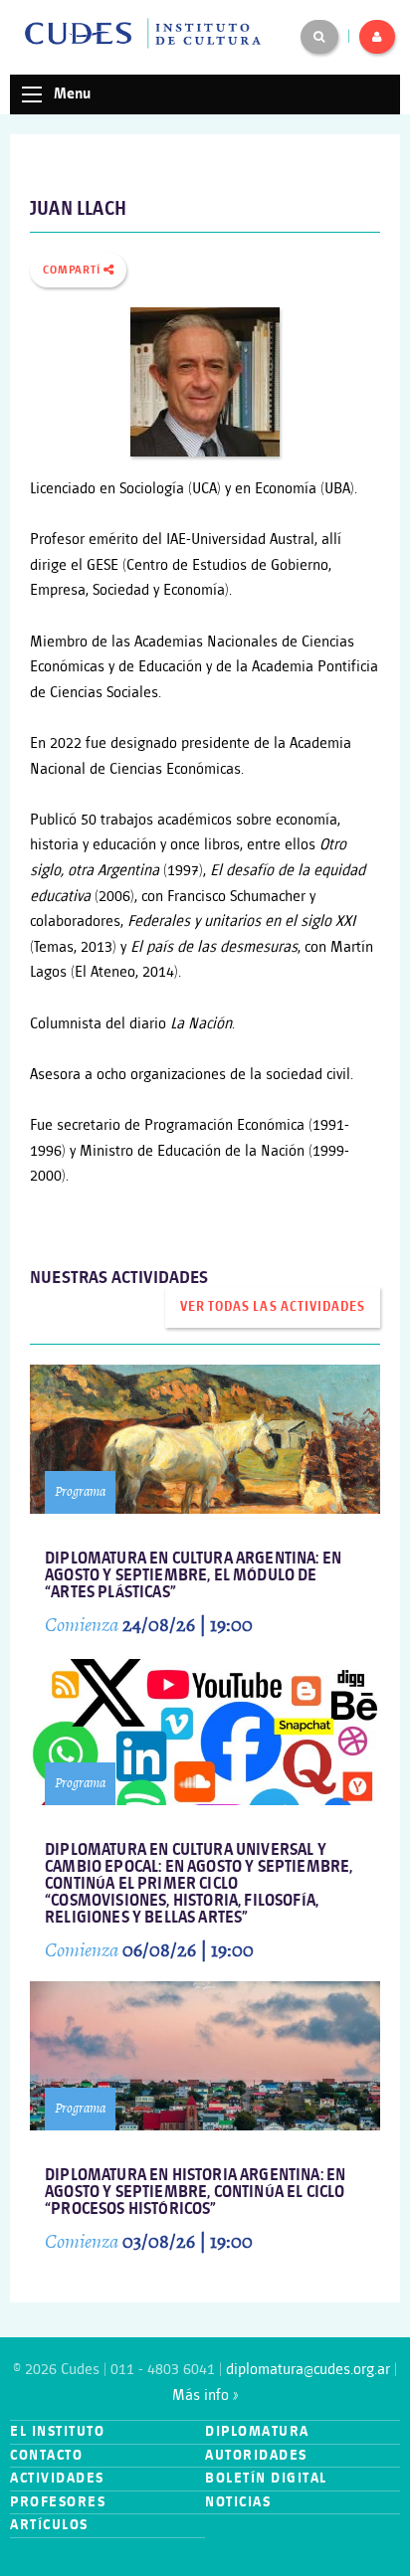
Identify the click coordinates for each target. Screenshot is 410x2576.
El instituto (57, 2431)
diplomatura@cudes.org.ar (308, 2370)
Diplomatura (257, 2431)
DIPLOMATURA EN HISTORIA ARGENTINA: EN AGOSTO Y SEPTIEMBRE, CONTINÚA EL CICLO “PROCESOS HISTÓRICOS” (195, 2193)
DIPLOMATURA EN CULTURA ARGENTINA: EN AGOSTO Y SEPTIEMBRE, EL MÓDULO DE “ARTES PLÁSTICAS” (193, 1576)
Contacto (46, 2455)
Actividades (57, 2478)
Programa (80, 1491)
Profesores (58, 2502)
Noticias (238, 2502)
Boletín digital (266, 2478)
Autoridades (256, 2455)
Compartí (73, 271)
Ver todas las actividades (272, 1307)
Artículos (49, 2525)
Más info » (205, 2395)
